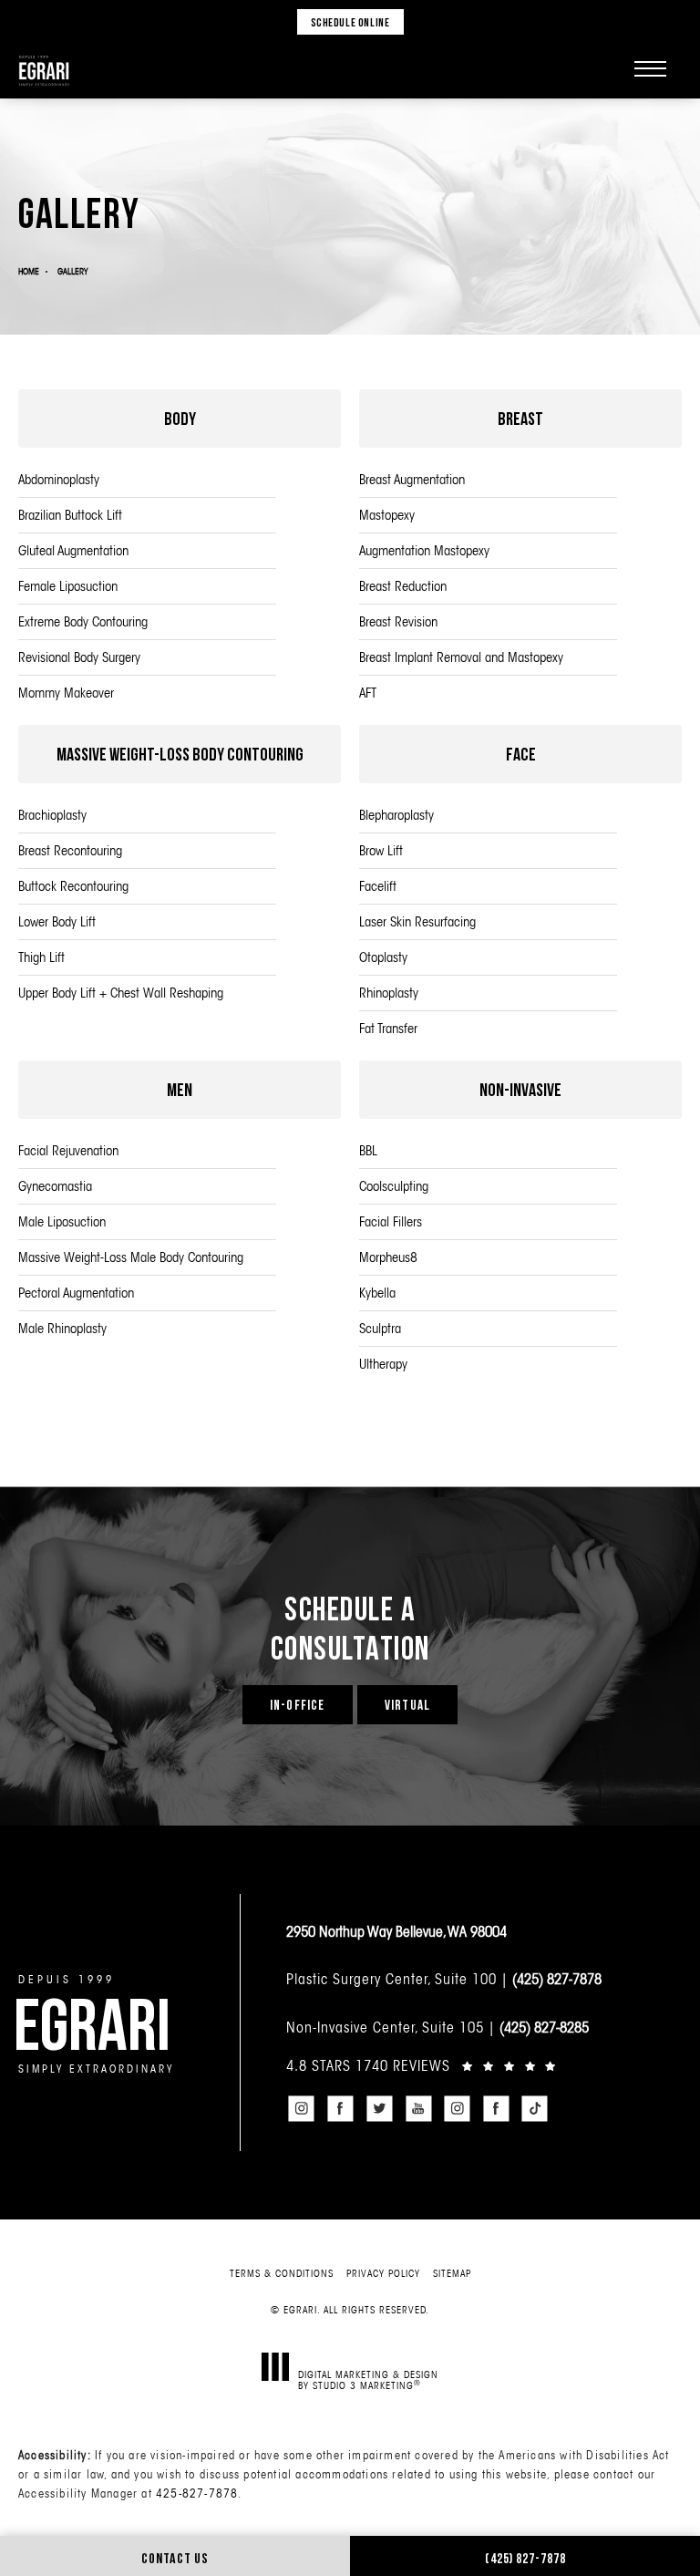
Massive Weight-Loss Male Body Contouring (131, 1257)
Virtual (407, 1705)
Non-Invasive (520, 1089)
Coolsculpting (394, 1186)
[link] (484, 2065)
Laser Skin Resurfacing (417, 921)
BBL (368, 1150)
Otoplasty (383, 957)
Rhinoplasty (389, 993)
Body (180, 418)
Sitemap (452, 2273)
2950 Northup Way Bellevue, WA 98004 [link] (396, 1931)
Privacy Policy (383, 2273)
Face (521, 754)
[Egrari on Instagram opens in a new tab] (302, 2109)
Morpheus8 (388, 1257)
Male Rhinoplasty (62, 1328)
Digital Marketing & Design (368, 2379)
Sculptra (380, 1328)
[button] (650, 68)
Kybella (377, 1293)
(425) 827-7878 (557, 1979)
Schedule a (350, 1628)
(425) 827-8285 (544, 2027)
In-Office (298, 1705)
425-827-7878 (197, 2493)
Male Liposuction (62, 1221)
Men (180, 1089)
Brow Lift (381, 850)
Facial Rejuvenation (68, 1150)
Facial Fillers (391, 1221)
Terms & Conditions (282, 2273)
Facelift (378, 886)
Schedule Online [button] (350, 22)
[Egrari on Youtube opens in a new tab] (418, 2109)
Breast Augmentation (412, 479)
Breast (520, 418)
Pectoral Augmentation (76, 1293)
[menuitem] (302, 2109)
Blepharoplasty (396, 815)
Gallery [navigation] (72, 271)
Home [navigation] (29, 271)
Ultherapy (383, 1364)
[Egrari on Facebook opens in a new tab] (341, 2109)
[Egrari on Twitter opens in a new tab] (379, 2109)
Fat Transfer (388, 1028)
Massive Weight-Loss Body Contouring (180, 754)
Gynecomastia (55, 1186)
